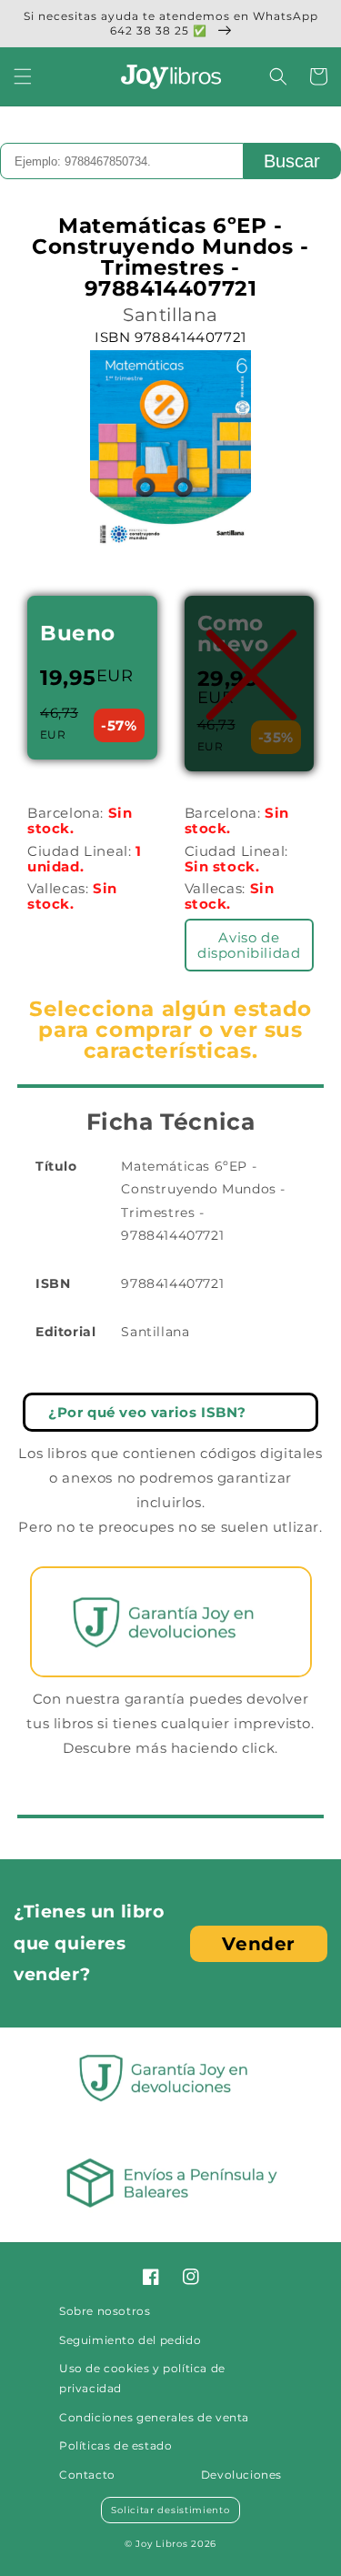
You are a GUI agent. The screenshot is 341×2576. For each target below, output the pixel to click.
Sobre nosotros (105, 2311)
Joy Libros (161, 2544)
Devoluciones (241, 2475)
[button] (23, 76)
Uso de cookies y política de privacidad (142, 2378)
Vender (259, 1944)
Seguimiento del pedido (130, 2340)
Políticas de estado (115, 2445)
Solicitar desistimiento (170, 2510)
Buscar (292, 161)
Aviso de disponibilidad (249, 945)
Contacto (87, 2475)
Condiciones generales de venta (154, 2417)
